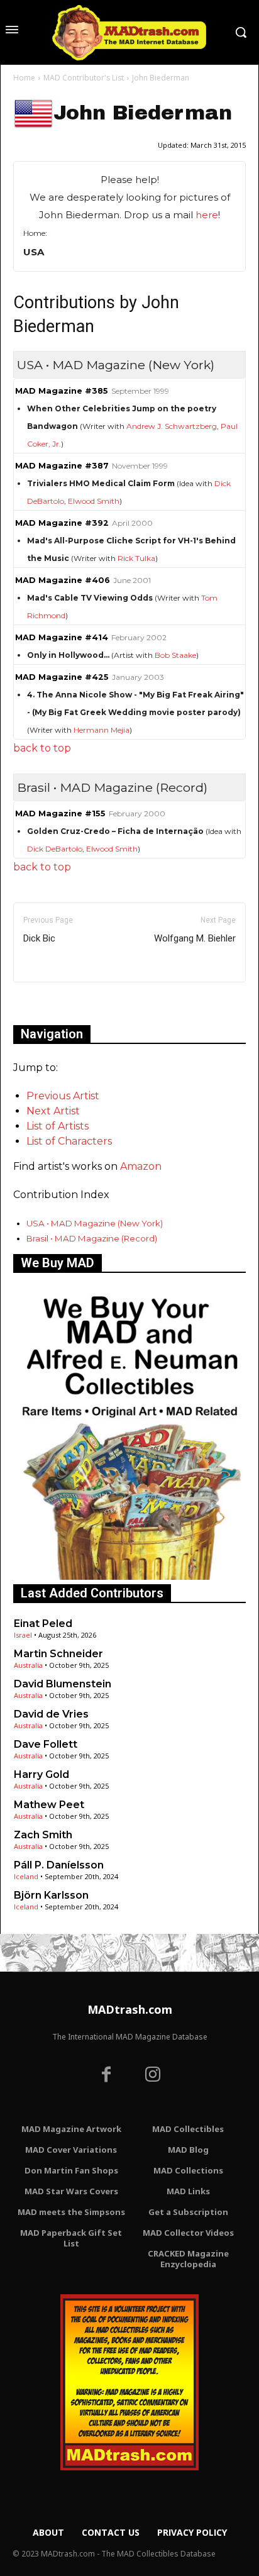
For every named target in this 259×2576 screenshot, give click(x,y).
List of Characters (69, 1141)
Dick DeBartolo (55, 849)
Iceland (26, 1876)
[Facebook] (106, 2076)
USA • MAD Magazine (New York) (95, 1223)
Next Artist (53, 1111)
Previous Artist (63, 1096)
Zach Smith (43, 1835)
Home (24, 78)
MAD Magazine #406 (63, 580)
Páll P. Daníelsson (59, 1865)
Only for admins (57, 1003)
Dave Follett (46, 1744)
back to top (42, 748)
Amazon (141, 1166)
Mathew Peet (49, 1805)
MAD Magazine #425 (62, 677)
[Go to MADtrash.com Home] (129, 32)
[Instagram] (153, 2076)
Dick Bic (39, 938)
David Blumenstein (63, 1684)
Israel (23, 1635)
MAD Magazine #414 (62, 637)
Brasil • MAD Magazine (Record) (92, 1238)
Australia (28, 1665)
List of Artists (58, 1126)
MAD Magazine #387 (62, 466)
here (207, 215)
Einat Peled (43, 1624)
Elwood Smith (94, 501)
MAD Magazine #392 (62, 523)
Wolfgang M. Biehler (195, 938)
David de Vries (51, 1714)
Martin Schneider (58, 1654)
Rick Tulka (136, 558)
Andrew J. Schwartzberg (172, 426)
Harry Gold (41, 1774)
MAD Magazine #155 (60, 813)
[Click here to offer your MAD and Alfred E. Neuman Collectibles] (129, 1576)
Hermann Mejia (102, 730)
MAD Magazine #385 (62, 391)
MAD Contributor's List (84, 78)
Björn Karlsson (51, 1895)
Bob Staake (175, 655)
